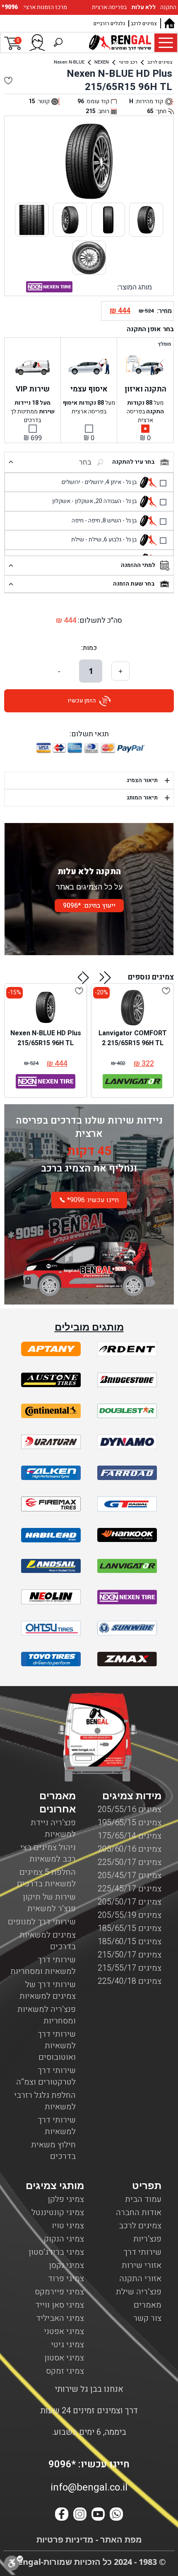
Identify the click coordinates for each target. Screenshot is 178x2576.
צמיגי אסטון (64, 2358)
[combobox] (64, 462)
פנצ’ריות (147, 2239)
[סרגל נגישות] (14, 2563)
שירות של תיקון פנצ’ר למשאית (49, 1903)
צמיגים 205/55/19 (130, 1915)
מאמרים (148, 2305)
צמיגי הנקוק (64, 2239)
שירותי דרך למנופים (42, 1922)
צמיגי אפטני (64, 2331)
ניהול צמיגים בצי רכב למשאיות (48, 1853)
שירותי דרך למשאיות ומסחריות (43, 1965)
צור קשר (147, 2318)
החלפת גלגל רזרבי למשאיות (45, 2101)
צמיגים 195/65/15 (130, 1823)
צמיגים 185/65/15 (130, 1928)
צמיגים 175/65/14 (130, 1836)
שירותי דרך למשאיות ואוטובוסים (57, 2046)
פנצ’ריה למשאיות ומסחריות (47, 2015)
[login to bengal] (37, 43)
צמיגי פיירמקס (59, 2292)
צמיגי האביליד (60, 2318)
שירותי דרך (142, 2252)
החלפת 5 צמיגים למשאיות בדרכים (46, 1878)
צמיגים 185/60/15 (130, 1941)
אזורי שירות (142, 2265)
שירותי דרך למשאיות (57, 2126)
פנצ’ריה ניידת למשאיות (53, 1828)
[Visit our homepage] (169, 23)
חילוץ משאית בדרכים (53, 2150)
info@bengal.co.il (89, 2487)
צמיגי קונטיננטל (58, 2212)
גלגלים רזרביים (109, 24)
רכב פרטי (128, 62)
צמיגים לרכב (144, 24)
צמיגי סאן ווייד (60, 2305)
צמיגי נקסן (66, 2265)
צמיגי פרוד (66, 2278)
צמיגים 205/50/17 (130, 1902)
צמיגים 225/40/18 (130, 1981)
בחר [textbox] (85, 462)
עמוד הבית (143, 2199)
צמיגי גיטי (67, 2345)
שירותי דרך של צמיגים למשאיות (48, 1990)
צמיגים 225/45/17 (130, 1889)
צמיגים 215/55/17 (130, 1968)
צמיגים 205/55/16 (130, 1809)
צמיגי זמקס (65, 2371)
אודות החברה (139, 2212)
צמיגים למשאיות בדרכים (48, 1941)
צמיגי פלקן (66, 2199)
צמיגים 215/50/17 (130, 1955)
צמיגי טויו (68, 2226)
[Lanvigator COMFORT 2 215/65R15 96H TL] (132, 1008)
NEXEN (102, 62)
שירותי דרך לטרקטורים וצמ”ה (46, 2076)
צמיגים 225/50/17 (130, 1862)
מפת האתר (120, 2539)
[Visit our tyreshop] (120, 43)
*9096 (11, 7)
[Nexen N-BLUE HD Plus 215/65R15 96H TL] (46, 1008)
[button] (105, 977)
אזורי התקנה (140, 2278)
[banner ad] (89, 1261)
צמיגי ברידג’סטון (56, 2252)
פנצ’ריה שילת (139, 2292)
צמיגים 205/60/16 (130, 1849)
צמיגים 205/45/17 (130, 1875)
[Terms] (51, 1349)
